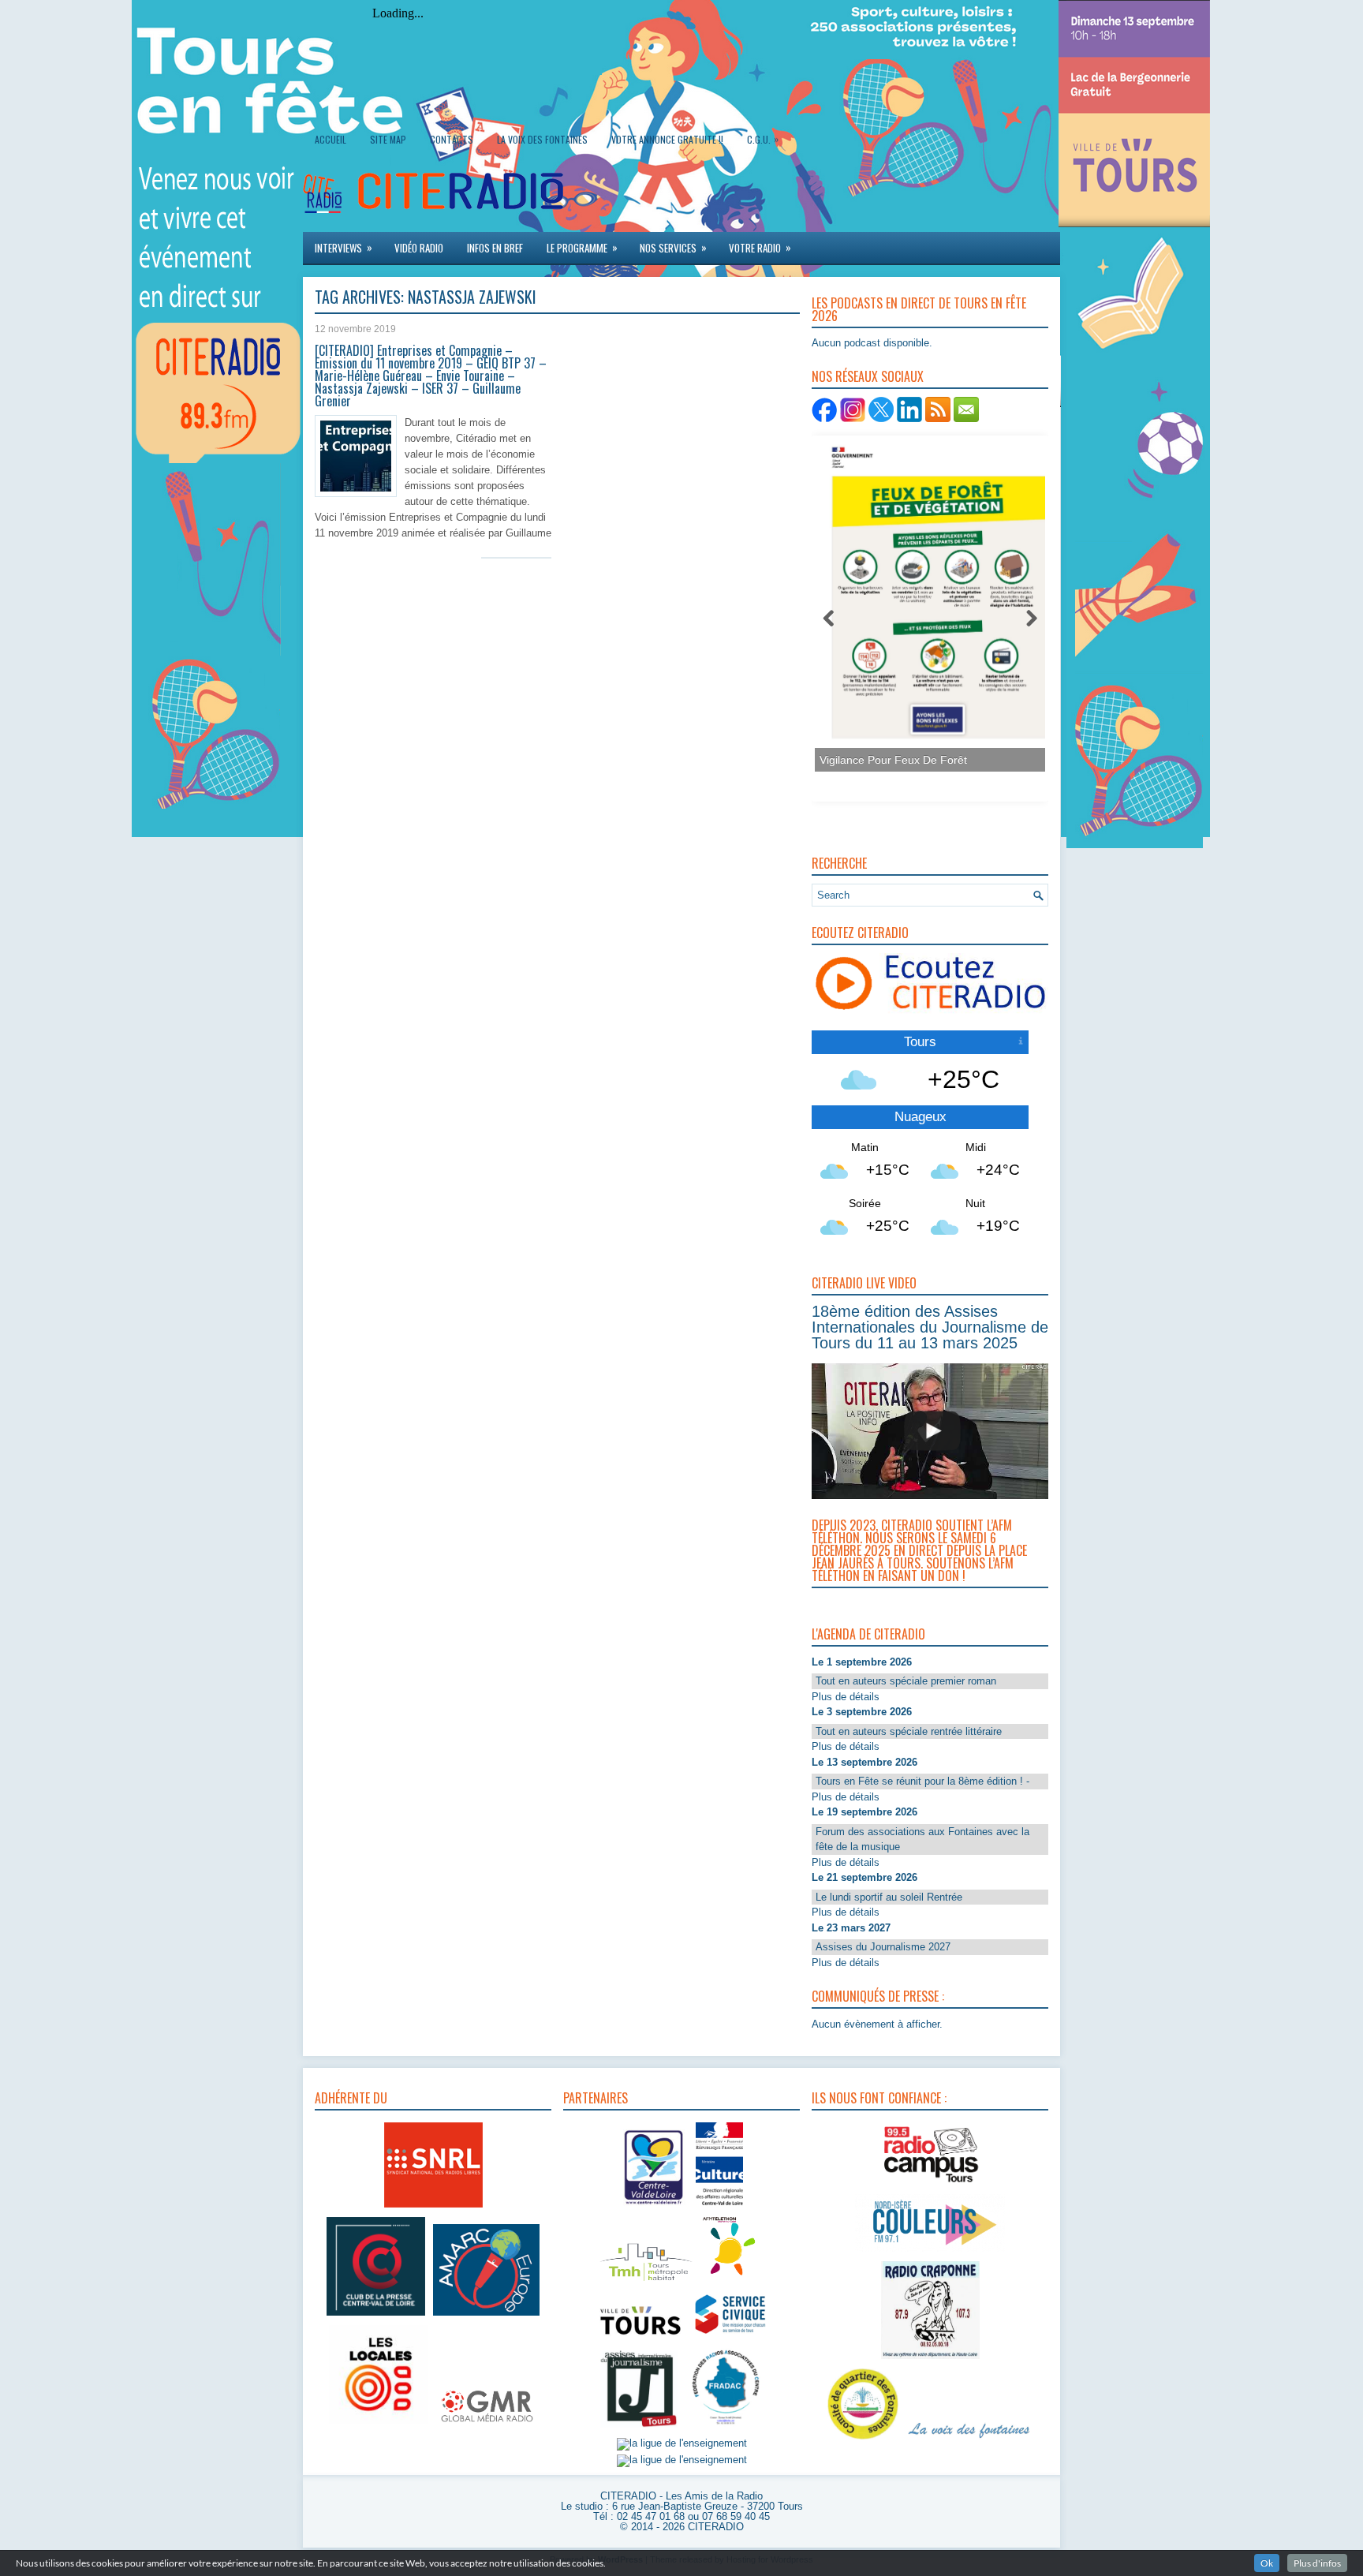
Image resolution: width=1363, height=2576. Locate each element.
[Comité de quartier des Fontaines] (863, 2440)
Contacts (452, 139)
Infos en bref (495, 248)
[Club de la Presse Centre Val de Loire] (376, 2316)
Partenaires (596, 2098)
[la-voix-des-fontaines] (969, 2440)
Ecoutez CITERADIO (860, 933)
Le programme (582, 247)
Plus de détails (846, 1697)
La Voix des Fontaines (542, 139)
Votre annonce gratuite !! (667, 139)
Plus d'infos (1317, 2563)
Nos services (673, 247)
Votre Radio (760, 247)
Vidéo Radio (419, 248)
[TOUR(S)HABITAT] (646, 2282)
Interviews (344, 247)
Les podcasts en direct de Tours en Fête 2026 (919, 309)
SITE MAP (388, 139)
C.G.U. (763, 139)
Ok (1267, 2563)
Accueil (330, 139)
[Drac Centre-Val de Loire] (654, 2207)
